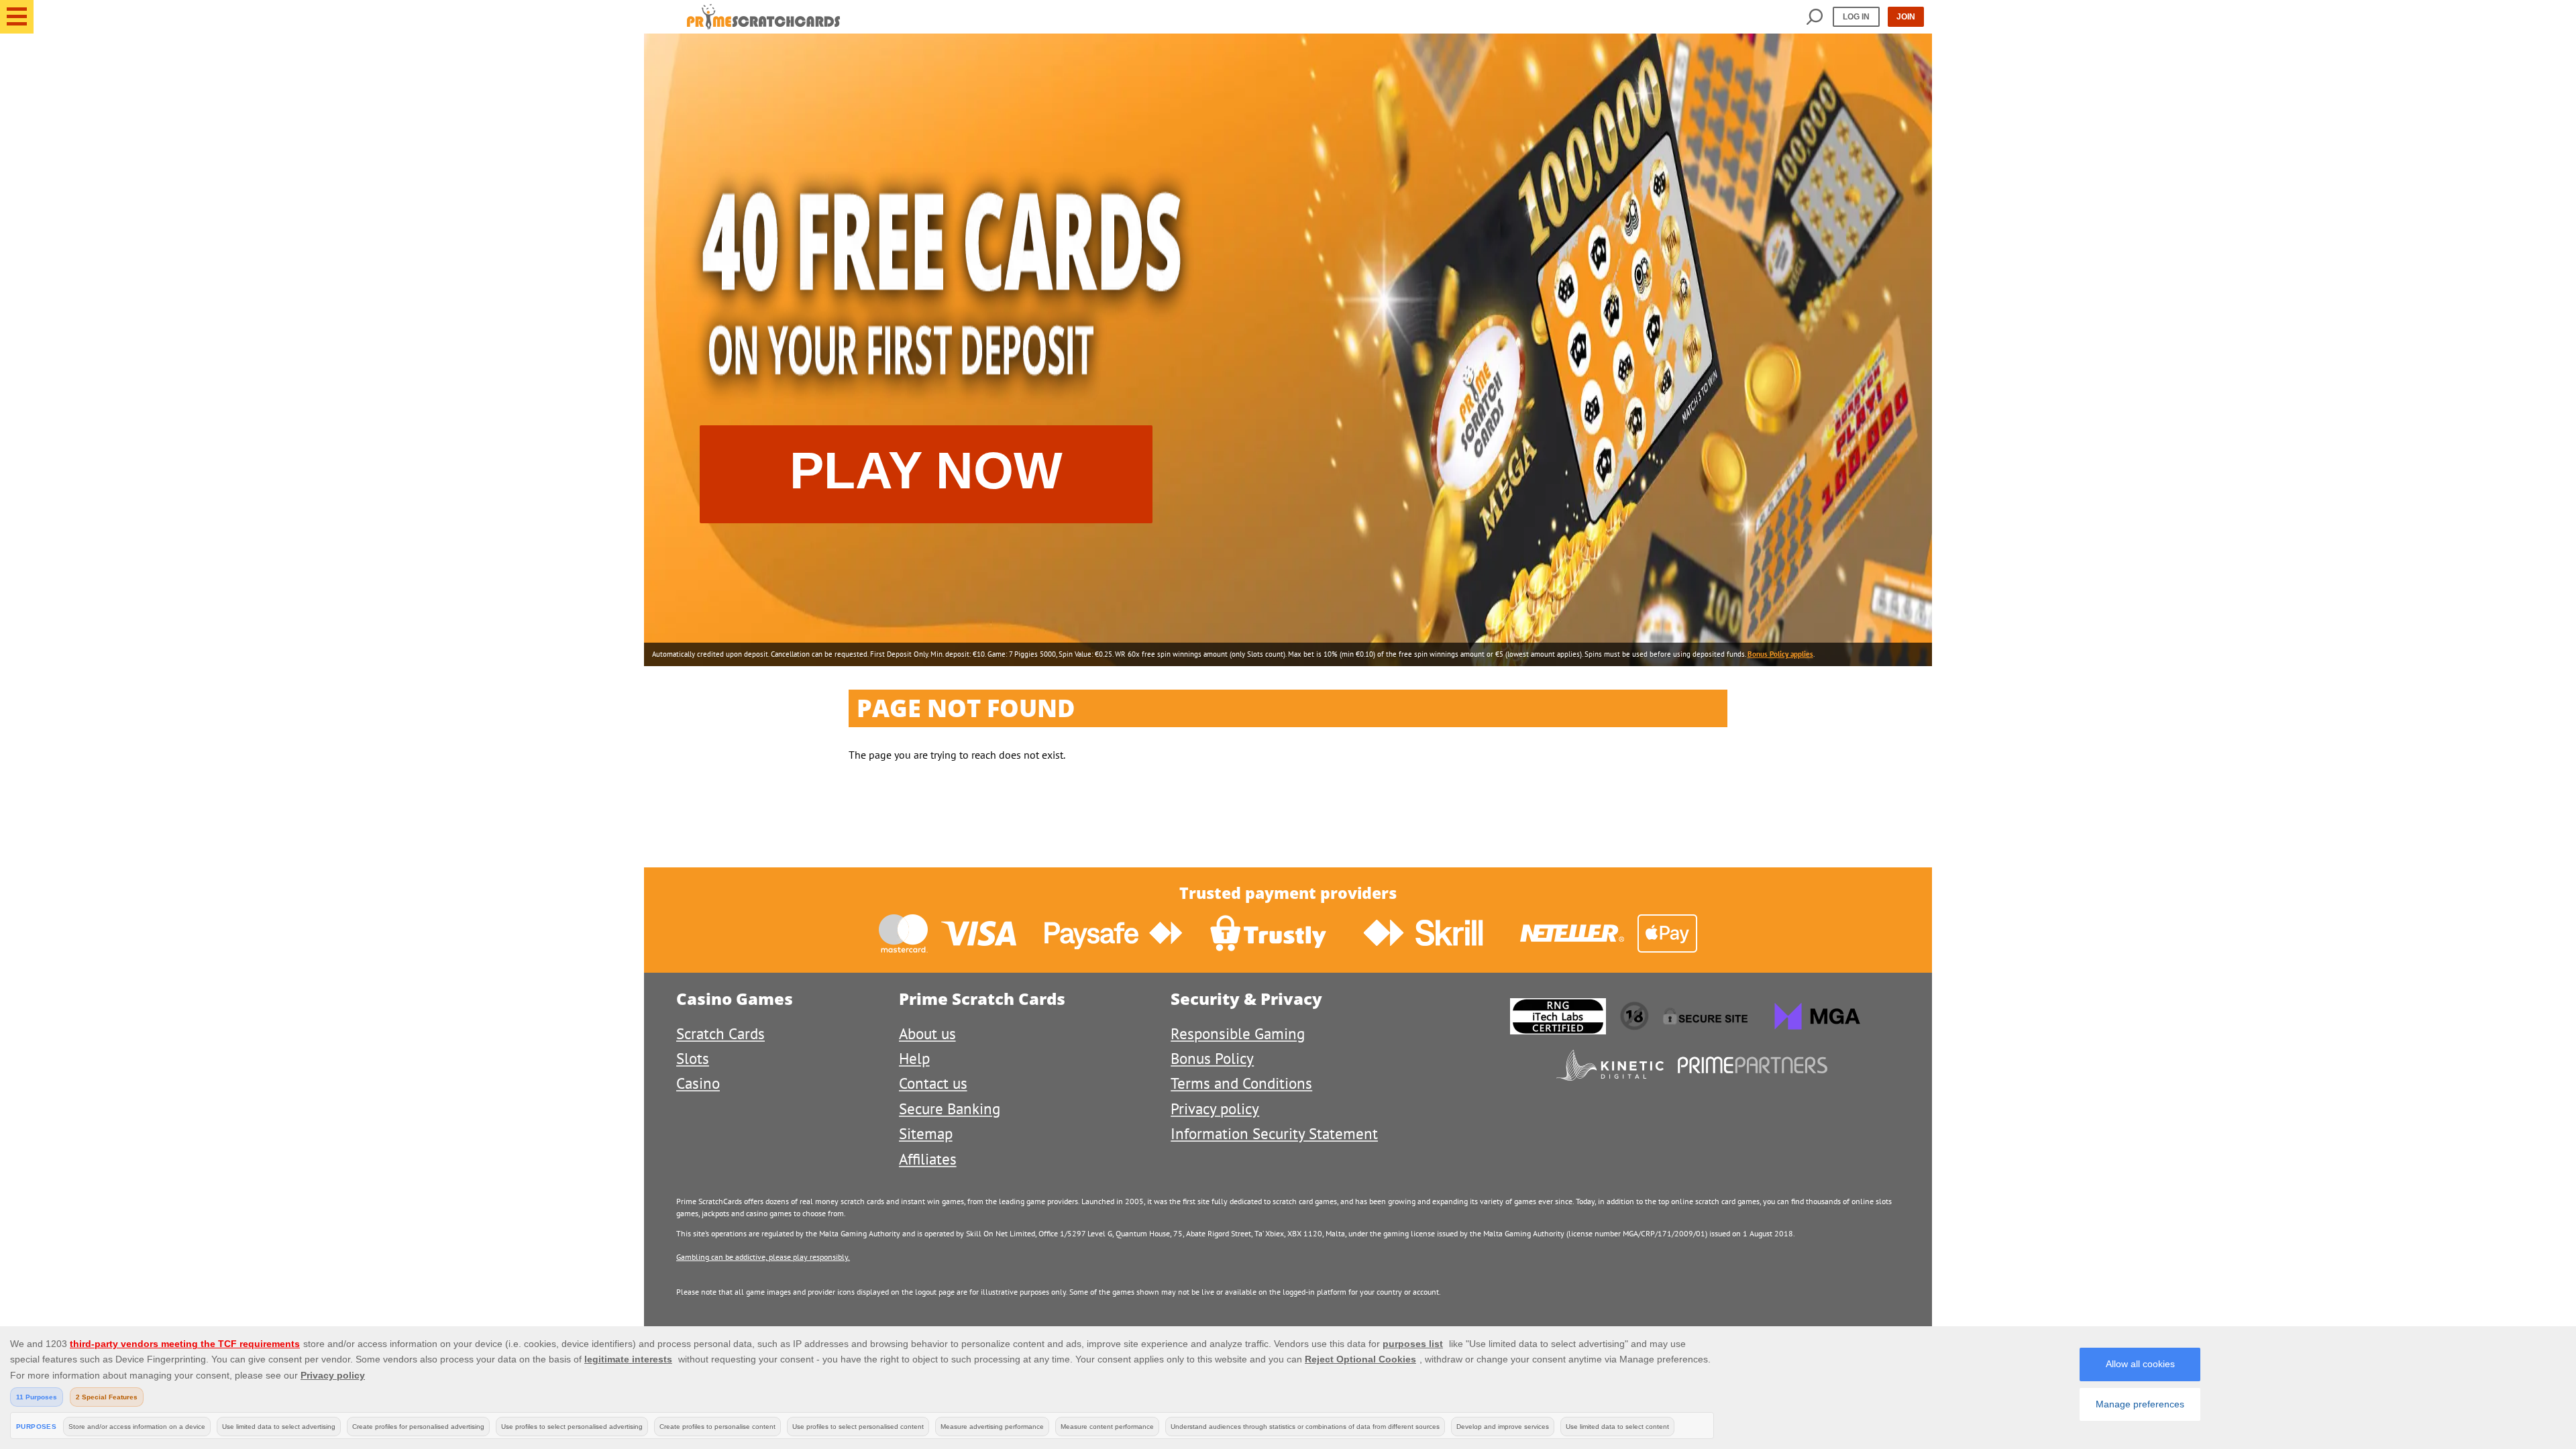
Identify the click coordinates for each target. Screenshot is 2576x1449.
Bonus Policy (1212, 1058)
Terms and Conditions (1241, 1083)
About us (927, 1033)
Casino (698, 1083)
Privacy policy (1215, 1109)
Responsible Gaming (1238, 1033)
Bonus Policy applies (1780, 654)
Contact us (933, 1083)
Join (1906, 17)
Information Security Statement (1274, 1133)
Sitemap (926, 1133)
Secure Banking (950, 1109)
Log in (1856, 17)
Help (914, 1058)
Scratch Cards (720, 1033)
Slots (693, 1058)
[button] (17, 17)
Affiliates (928, 1159)
